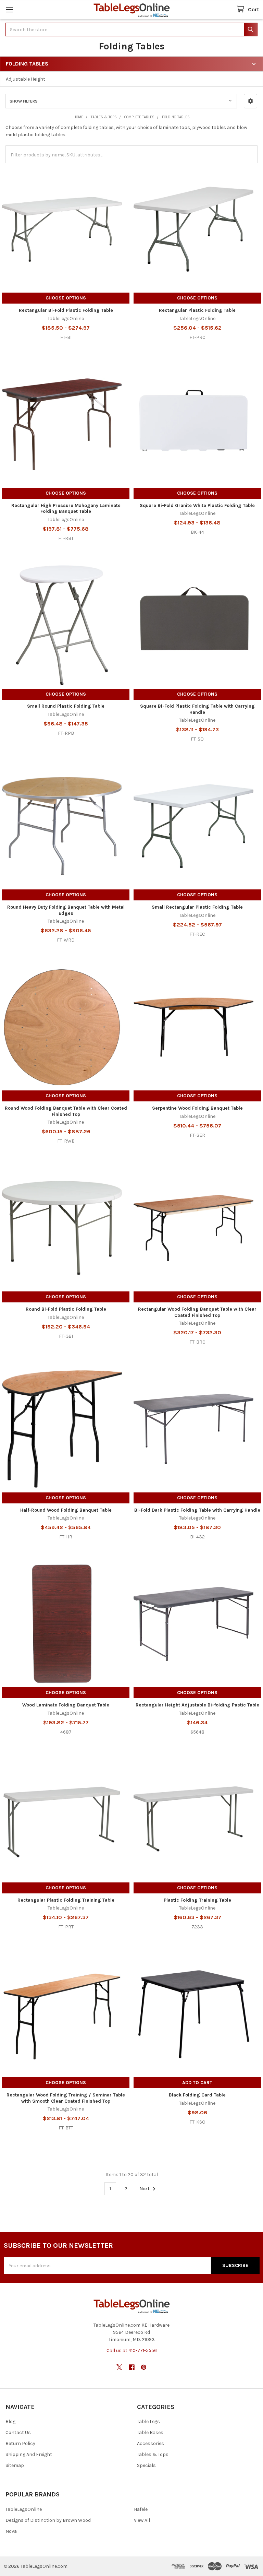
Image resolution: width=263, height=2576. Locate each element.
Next (145, 2189)
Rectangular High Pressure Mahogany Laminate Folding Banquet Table (66, 509)
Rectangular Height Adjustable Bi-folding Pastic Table (197, 1705)
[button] (251, 101)
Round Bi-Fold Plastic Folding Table (66, 1309)
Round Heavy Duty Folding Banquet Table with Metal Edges (66, 910)
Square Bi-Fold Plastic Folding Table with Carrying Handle (197, 709)
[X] (119, 2367)
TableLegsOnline (24, 2509)
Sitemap (15, 2465)
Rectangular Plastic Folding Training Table (66, 1900)
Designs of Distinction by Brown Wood (48, 2520)
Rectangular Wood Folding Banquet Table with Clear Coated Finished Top (197, 1312)
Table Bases (150, 2432)
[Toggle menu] (9, 9)
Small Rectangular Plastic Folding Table (197, 907)
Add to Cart (197, 2083)
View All (142, 2520)
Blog (10, 2421)
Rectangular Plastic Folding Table (197, 310)
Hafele (141, 2509)
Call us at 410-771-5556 (132, 2350)
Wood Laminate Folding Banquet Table (66, 1705)
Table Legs (148, 2421)
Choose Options (66, 298)
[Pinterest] (144, 2367)
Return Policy (20, 2443)
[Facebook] (132, 2367)
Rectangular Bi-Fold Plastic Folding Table (66, 310)
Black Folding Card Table (197, 2095)
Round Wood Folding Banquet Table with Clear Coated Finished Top (66, 1111)
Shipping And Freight (29, 2454)
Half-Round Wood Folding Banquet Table (66, 1510)
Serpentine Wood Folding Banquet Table (197, 1108)
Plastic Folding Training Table (197, 1900)
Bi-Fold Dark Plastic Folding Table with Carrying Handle (197, 1510)
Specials (146, 2465)
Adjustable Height (26, 79)
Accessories (151, 2443)
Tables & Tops (153, 2454)
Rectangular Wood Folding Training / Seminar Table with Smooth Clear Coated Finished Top (66, 2098)
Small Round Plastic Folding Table (66, 706)
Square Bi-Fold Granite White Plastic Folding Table (197, 505)
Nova (11, 2531)
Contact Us (18, 2432)
